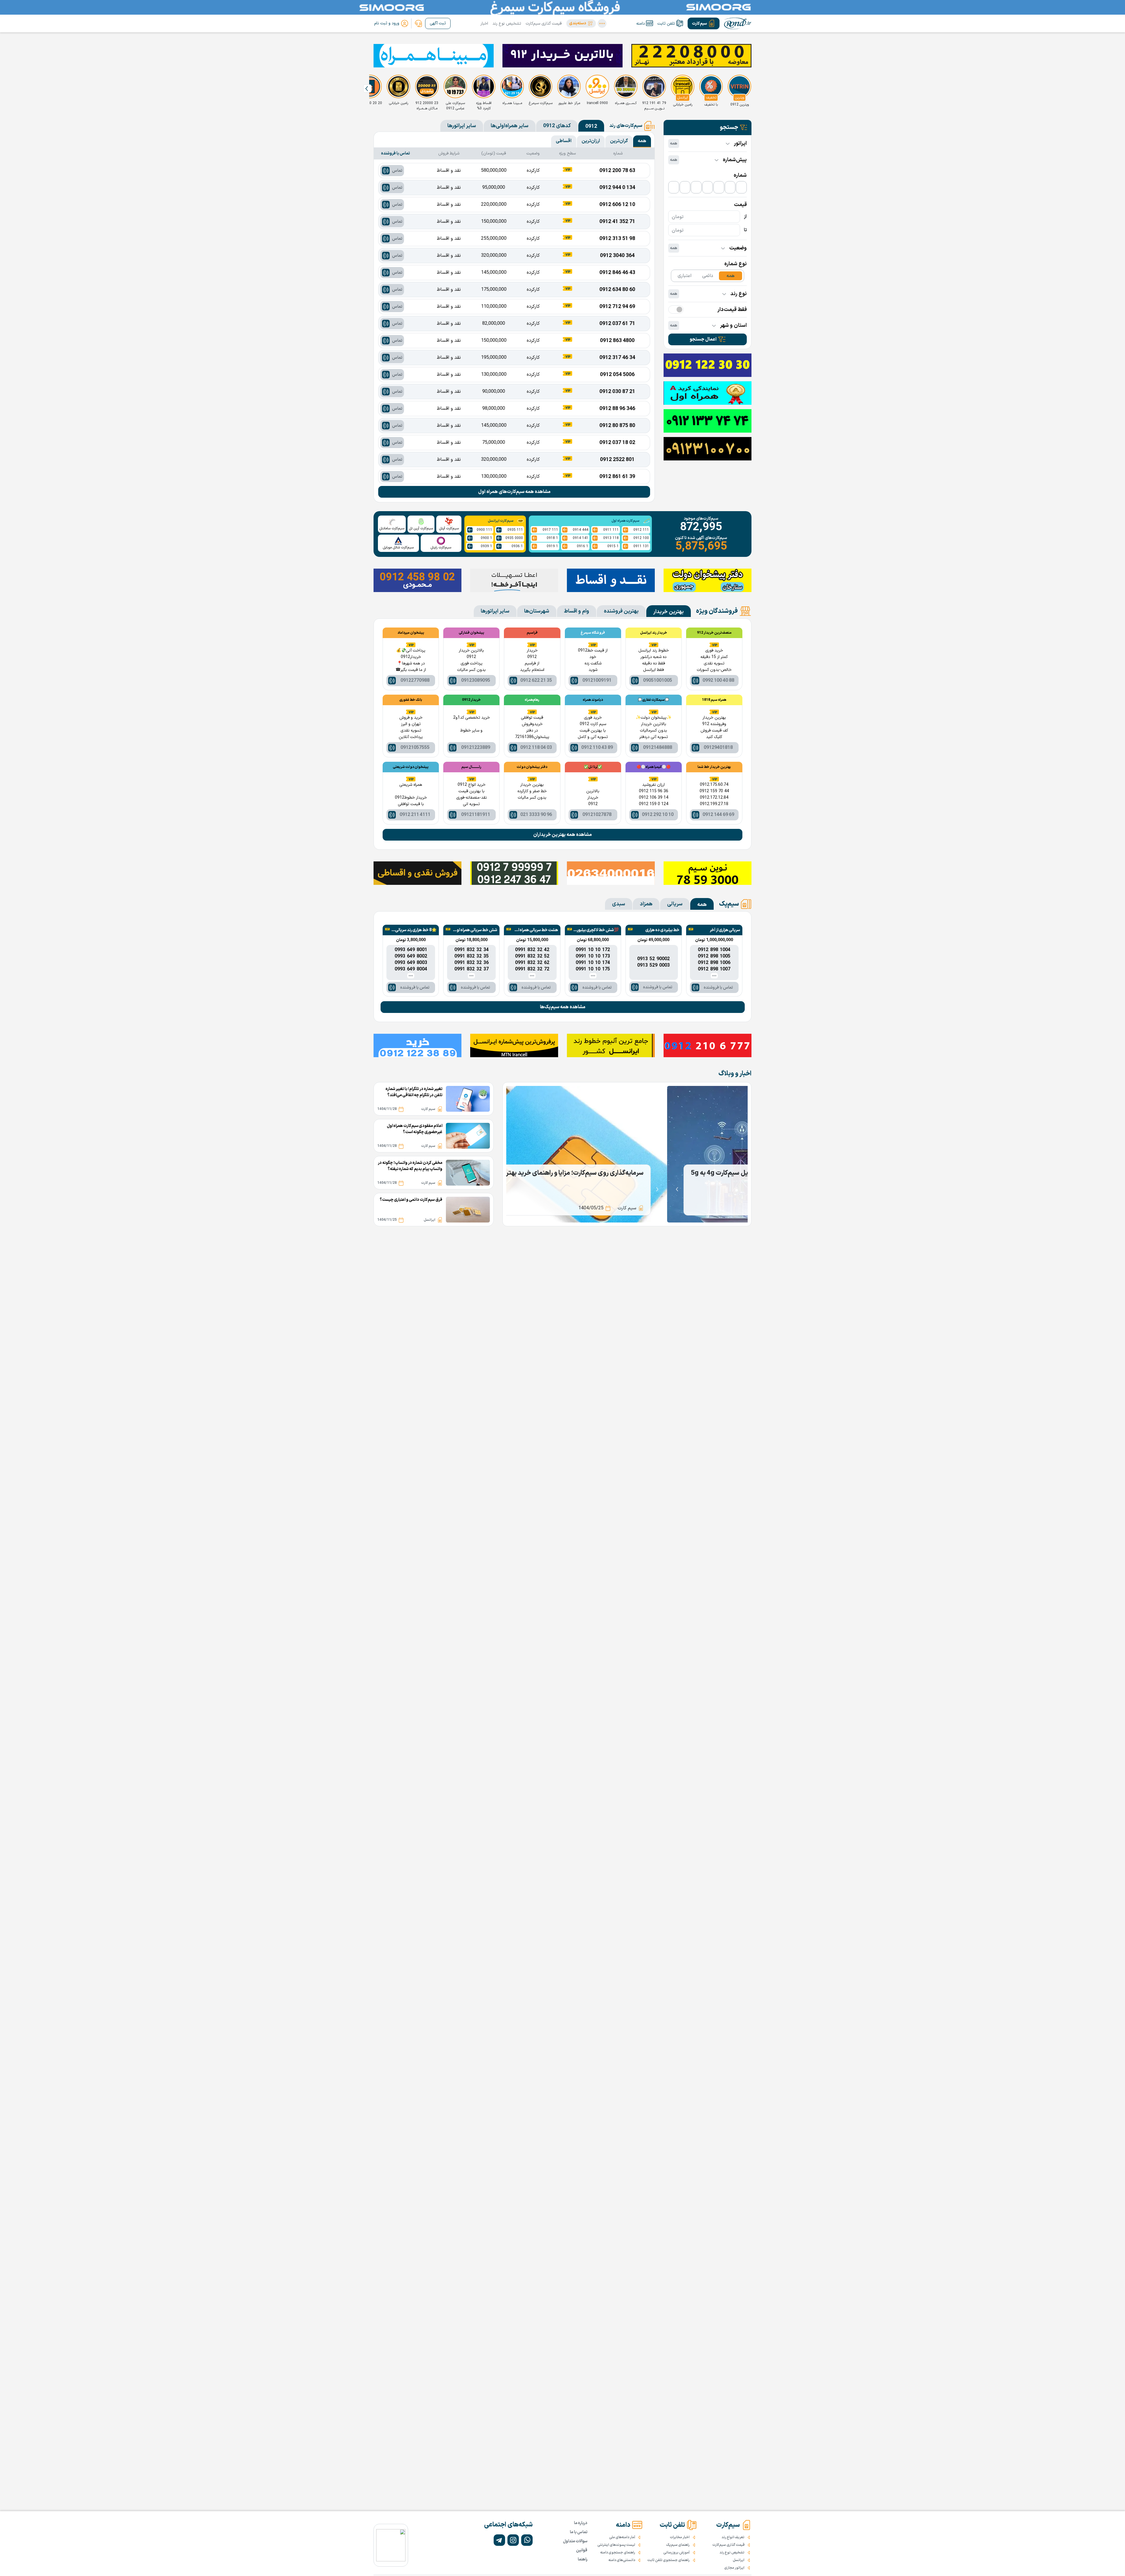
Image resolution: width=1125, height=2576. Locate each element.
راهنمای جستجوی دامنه (618, 2553)
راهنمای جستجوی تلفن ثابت (669, 2560)
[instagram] (513, 2540)
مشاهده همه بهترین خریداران (562, 835)
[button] (581, 23)
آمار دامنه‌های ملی (622, 2537)
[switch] (676, 310)
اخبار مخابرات (680, 2537)
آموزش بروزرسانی (676, 2553)
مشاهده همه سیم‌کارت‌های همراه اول (514, 492)
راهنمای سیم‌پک (678, 2545)
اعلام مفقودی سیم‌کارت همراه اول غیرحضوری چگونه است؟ (415, 1129)
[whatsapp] (527, 2540)
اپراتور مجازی (734, 2568)
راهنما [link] (583, 2559)
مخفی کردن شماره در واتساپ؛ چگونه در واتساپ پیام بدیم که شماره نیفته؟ (410, 1166)
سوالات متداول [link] (575, 2541)
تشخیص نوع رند (507, 24)
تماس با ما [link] (579, 2532)
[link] (418, 23)
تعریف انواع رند (733, 2537)
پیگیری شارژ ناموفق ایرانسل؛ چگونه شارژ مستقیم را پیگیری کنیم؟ (641, 1173)
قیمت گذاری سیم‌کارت (544, 24)
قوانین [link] (582, 2550)
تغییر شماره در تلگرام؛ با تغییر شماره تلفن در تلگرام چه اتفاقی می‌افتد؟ (414, 1092)
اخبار (484, 24)
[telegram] (499, 2540)
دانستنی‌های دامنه (622, 2560)
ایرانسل (739, 2560)
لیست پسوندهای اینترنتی (616, 2545)
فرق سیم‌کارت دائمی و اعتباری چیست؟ (411, 1200)
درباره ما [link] (581, 2523)
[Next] (367, 89)
